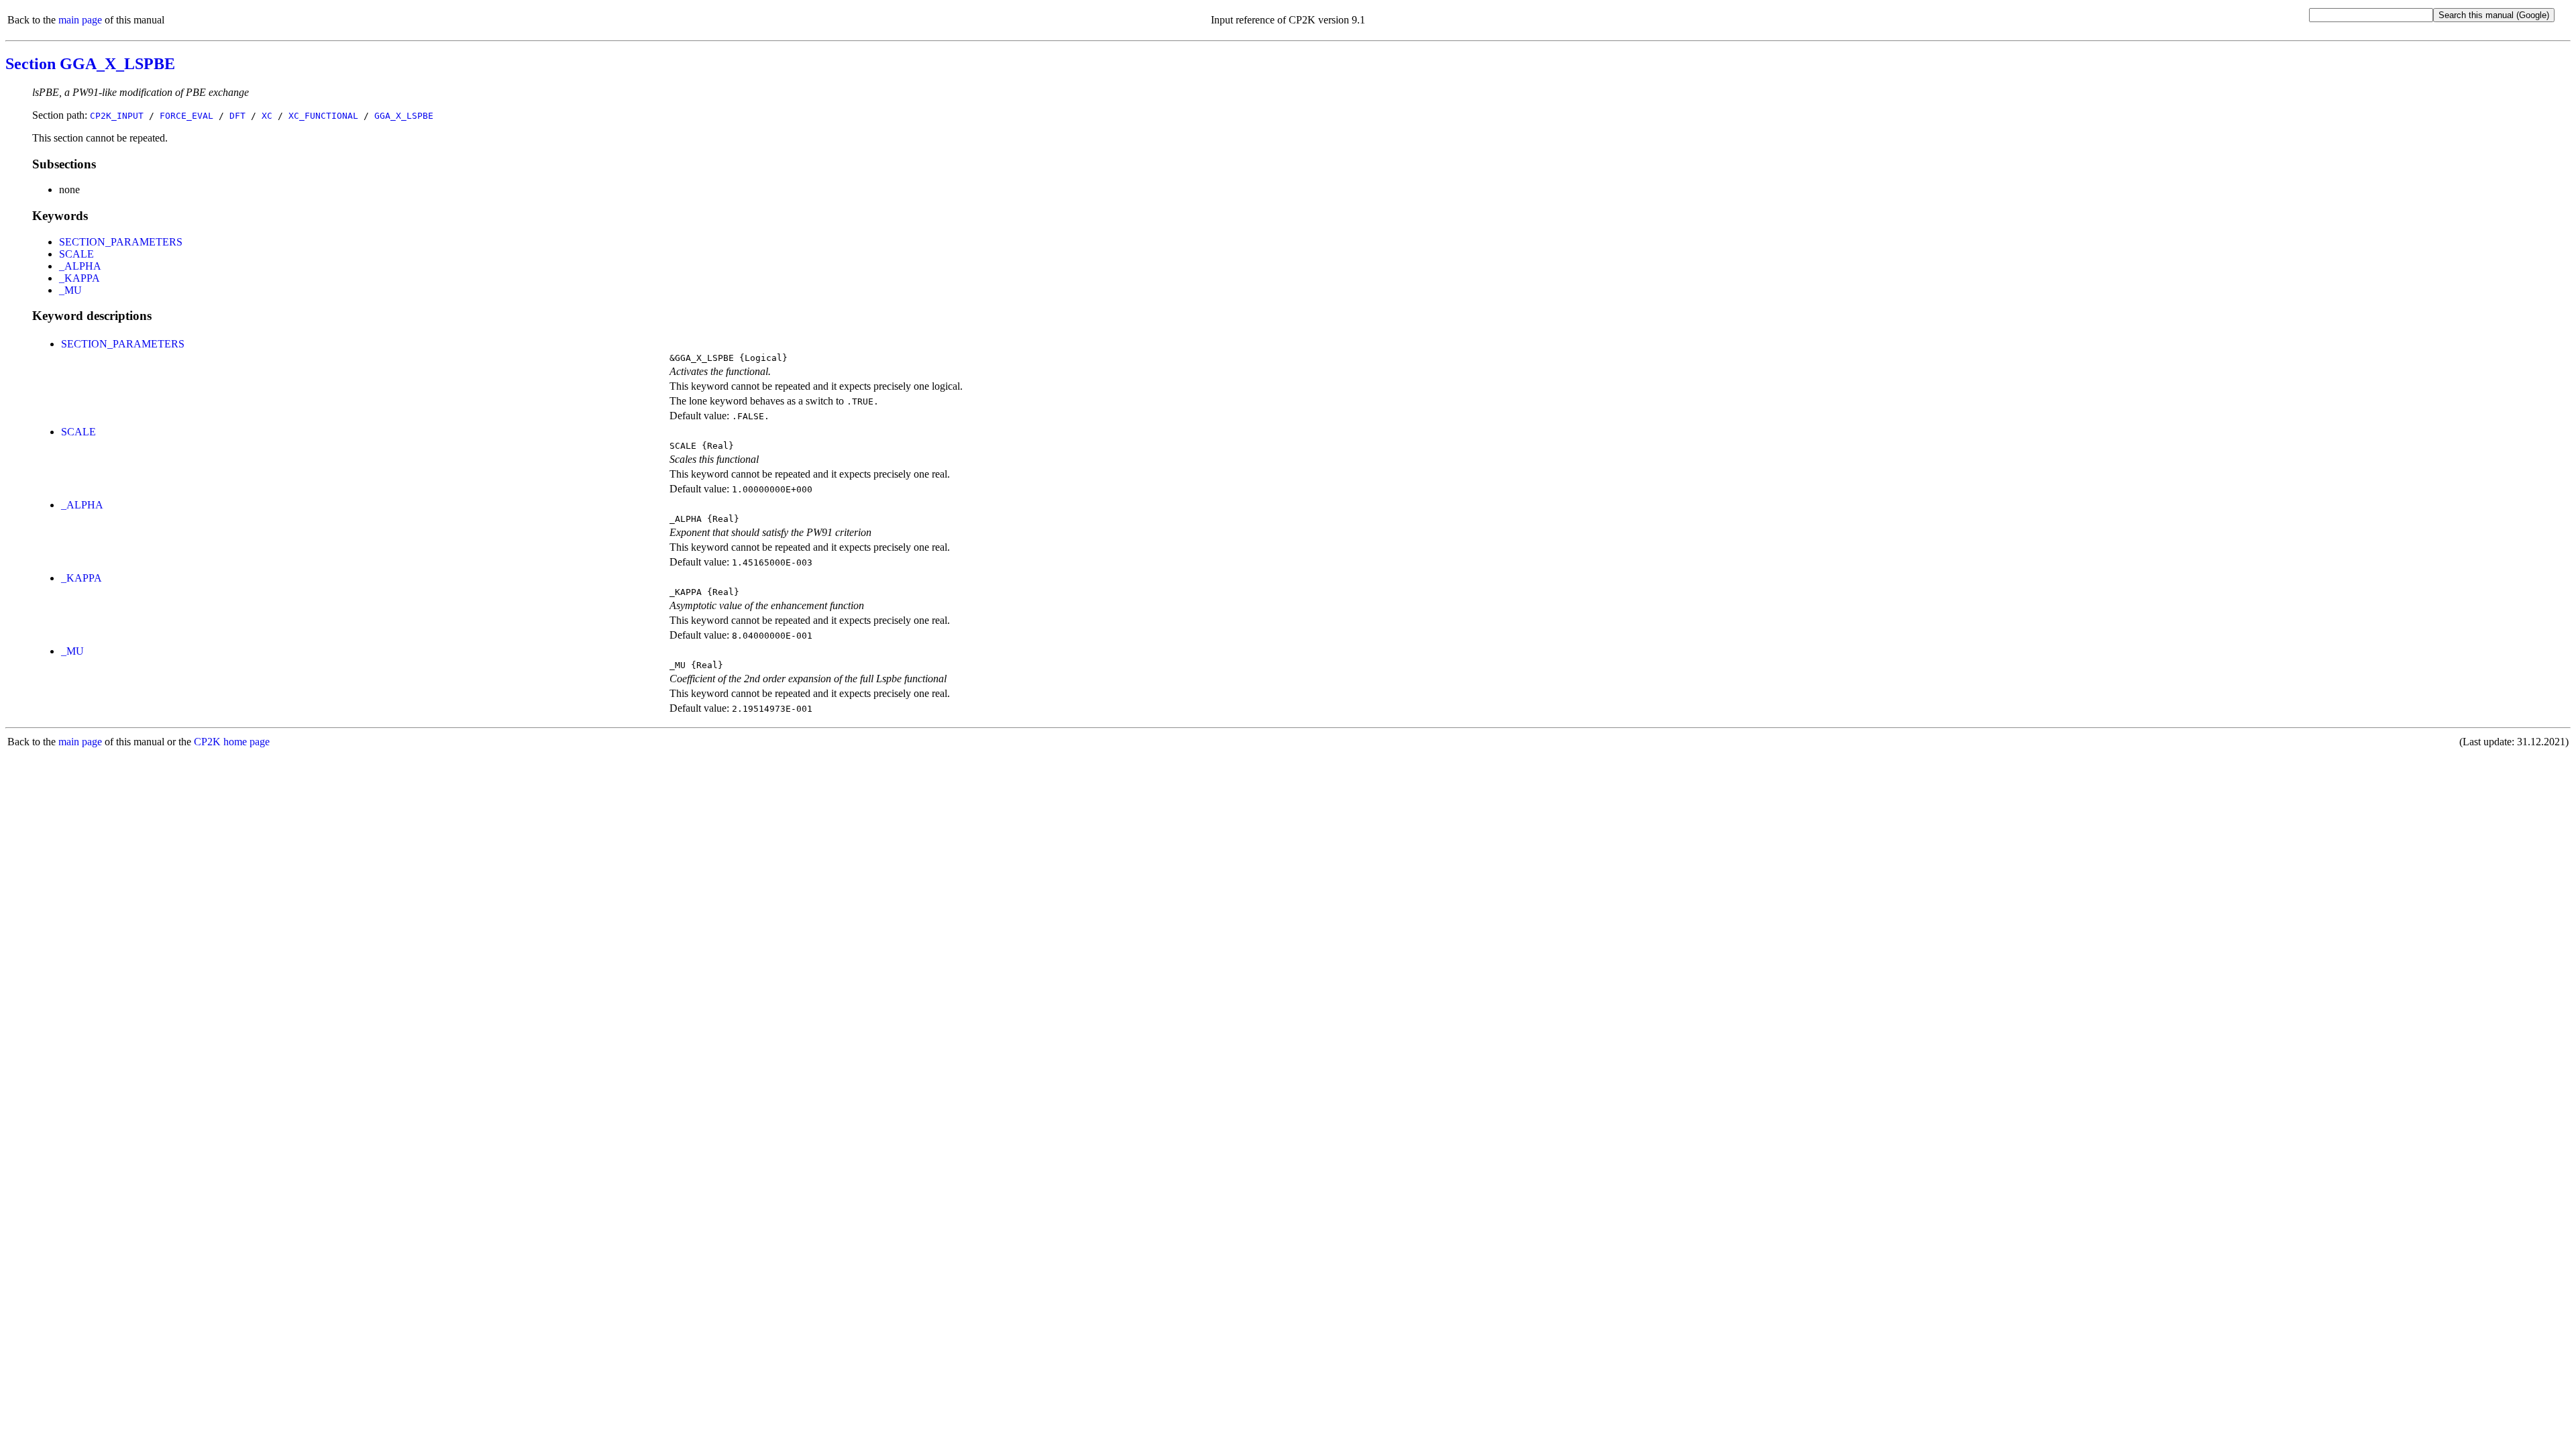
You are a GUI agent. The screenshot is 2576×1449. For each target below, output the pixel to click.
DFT (237, 116)
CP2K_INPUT (117, 116)
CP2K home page (232, 742)
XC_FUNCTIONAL (323, 116)
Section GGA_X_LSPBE (90, 64)
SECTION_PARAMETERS (121, 242)
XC (267, 116)
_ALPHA (80, 266)
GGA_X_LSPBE (404, 116)
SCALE (76, 254)
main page (80, 20)
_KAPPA (79, 278)
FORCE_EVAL (186, 116)
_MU (70, 290)
